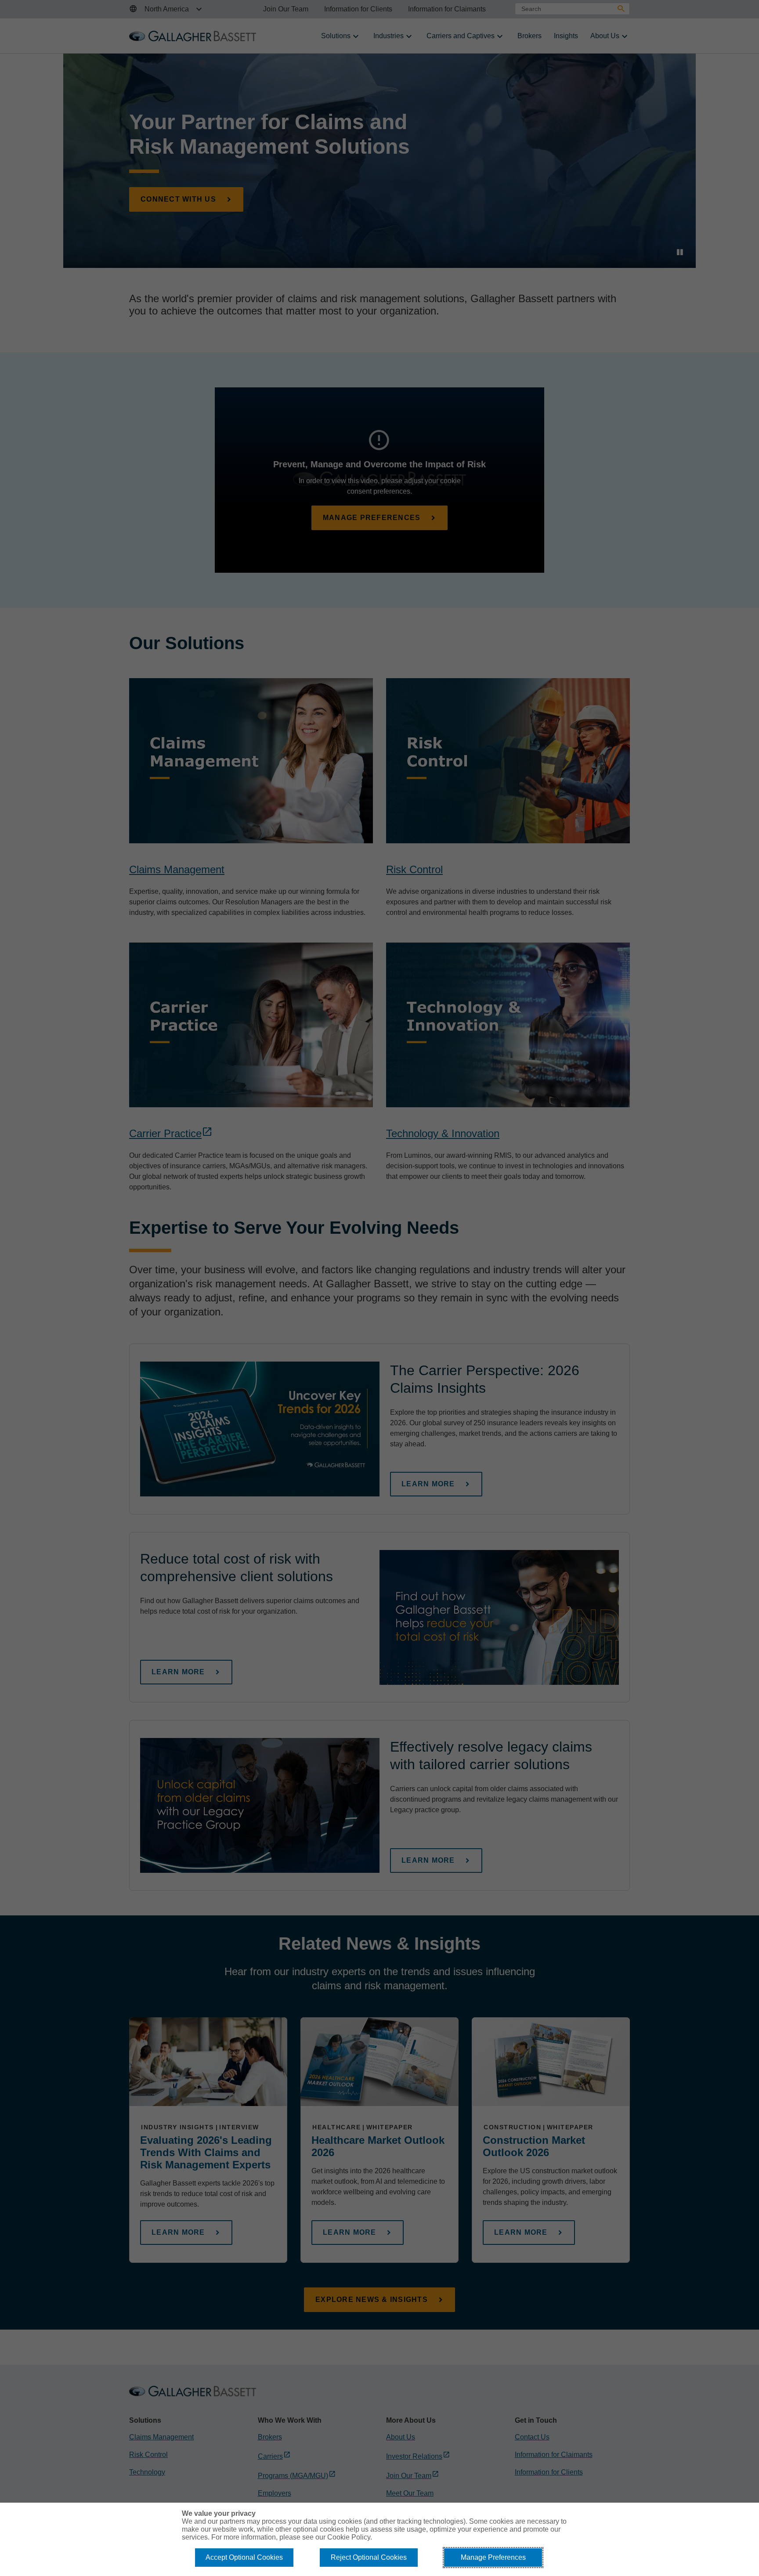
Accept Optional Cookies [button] (244, 2557)
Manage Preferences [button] (493, 2557)
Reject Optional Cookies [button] (369, 2557)
